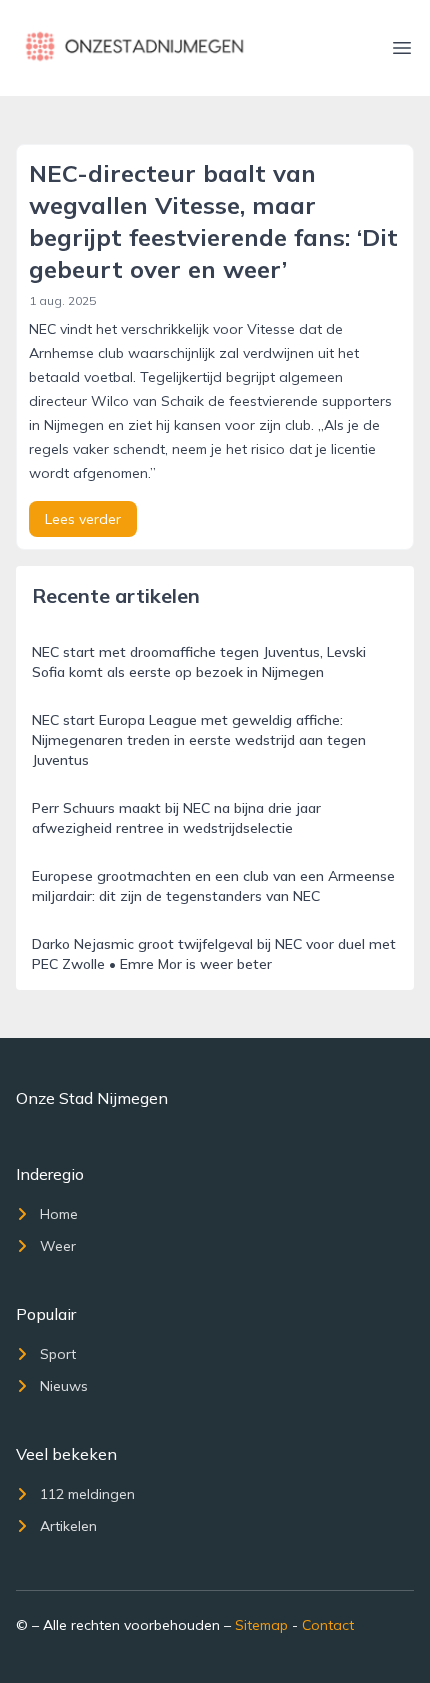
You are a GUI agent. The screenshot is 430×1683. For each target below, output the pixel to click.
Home (59, 1214)
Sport (58, 1354)
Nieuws (64, 1386)
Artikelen (68, 1526)
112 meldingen (87, 1494)
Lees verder (83, 519)
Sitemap (261, 1625)
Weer (58, 1246)
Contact (328, 1625)
